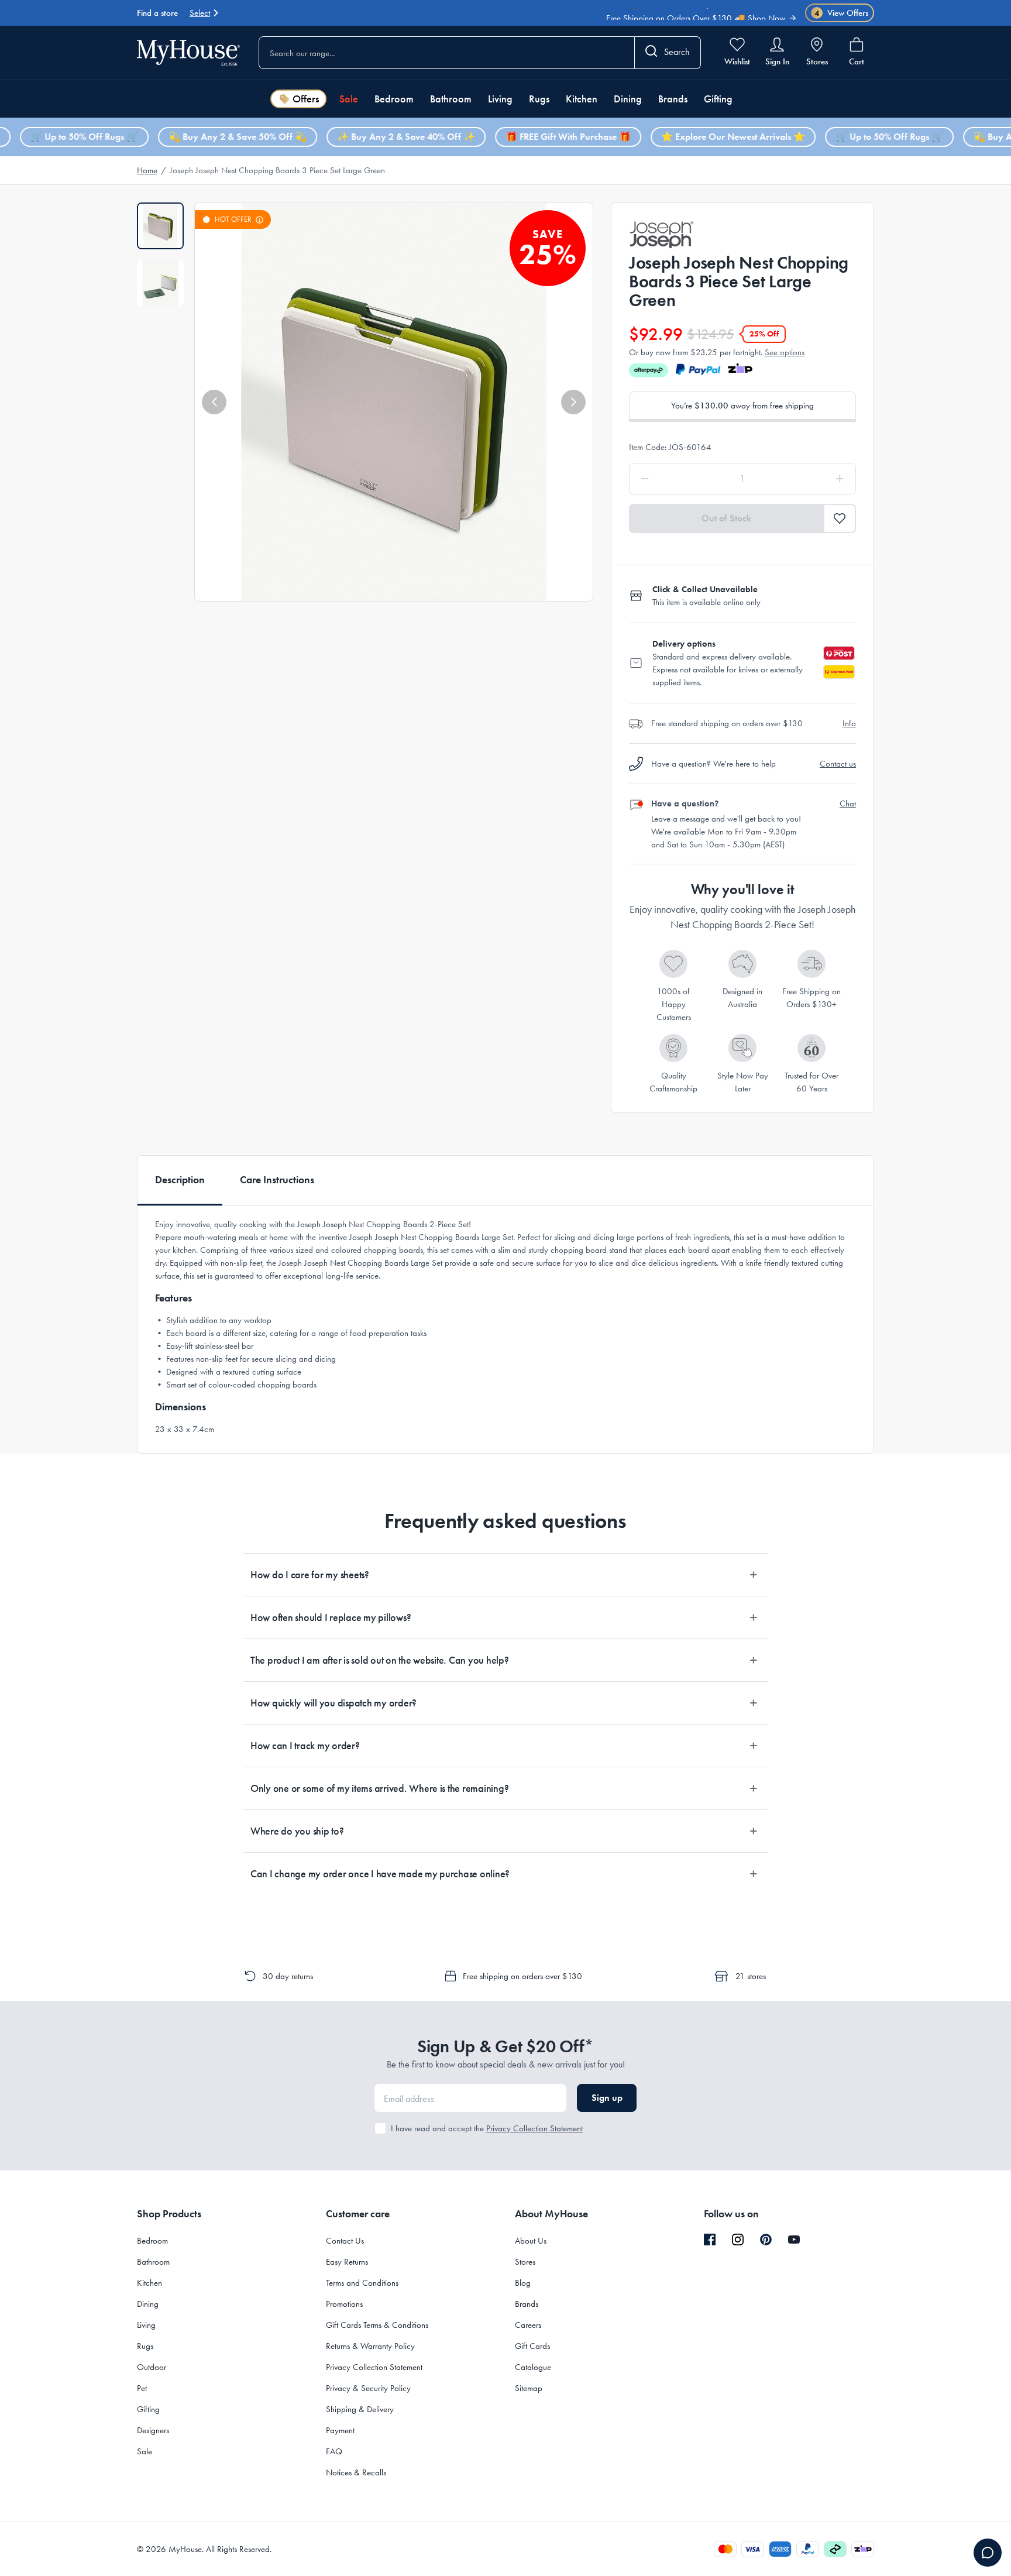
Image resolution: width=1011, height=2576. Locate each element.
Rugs (539, 99)
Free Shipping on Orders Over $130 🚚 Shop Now (696, 15)
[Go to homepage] (188, 52)
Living (500, 99)
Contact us (838, 764)
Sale (349, 99)
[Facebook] (710, 2240)
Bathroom (451, 99)
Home (147, 170)
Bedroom (394, 99)
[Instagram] (738, 2240)
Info (849, 723)
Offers (306, 99)
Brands (673, 99)
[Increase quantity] (810, 479)
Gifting (718, 99)
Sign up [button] (607, 2098)
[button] (214, 402)
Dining (628, 99)
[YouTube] (794, 2240)
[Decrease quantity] (675, 479)
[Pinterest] (766, 2240)
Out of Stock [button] (726, 518)
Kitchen (582, 99)
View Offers (842, 13)
